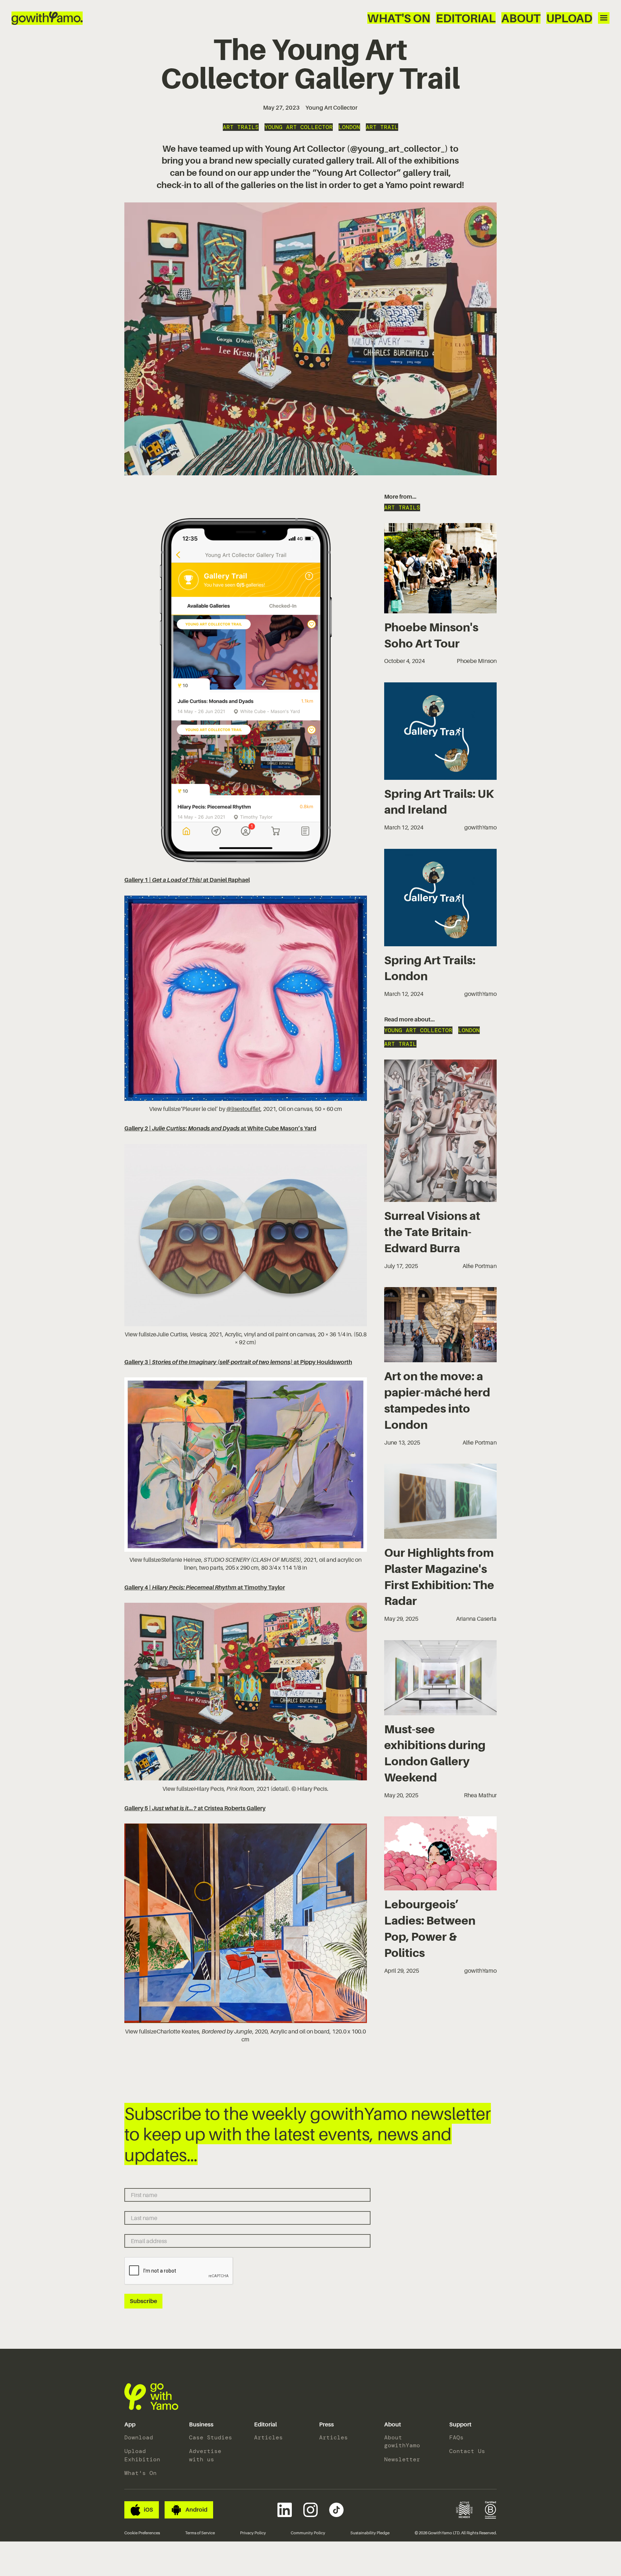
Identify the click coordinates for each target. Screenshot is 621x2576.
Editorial (466, 18)
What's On (399, 18)
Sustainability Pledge (370, 2533)
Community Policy (308, 2533)
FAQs (456, 2437)
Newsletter (402, 2459)
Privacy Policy (253, 2533)
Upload (569, 18)
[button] (130, 2425)
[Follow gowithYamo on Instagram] (310, 2510)
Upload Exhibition (142, 2455)
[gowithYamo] (151, 2397)
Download (139, 2437)
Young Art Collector (332, 107)
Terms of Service (200, 2533)
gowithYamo (480, 827)
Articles (268, 2437)
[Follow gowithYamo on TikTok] (336, 2510)
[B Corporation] (491, 2510)
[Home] (47, 18)
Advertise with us (205, 2455)
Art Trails (241, 127)
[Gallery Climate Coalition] (464, 2510)
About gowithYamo (402, 2441)
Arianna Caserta (476, 1619)
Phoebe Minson (477, 661)
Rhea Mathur (480, 1795)
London (349, 127)
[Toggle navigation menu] (604, 18)
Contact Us (467, 2451)
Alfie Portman (480, 1266)
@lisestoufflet (243, 1109)
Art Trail (382, 127)
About (521, 18)
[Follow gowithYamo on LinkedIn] (285, 2510)
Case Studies (211, 2437)
